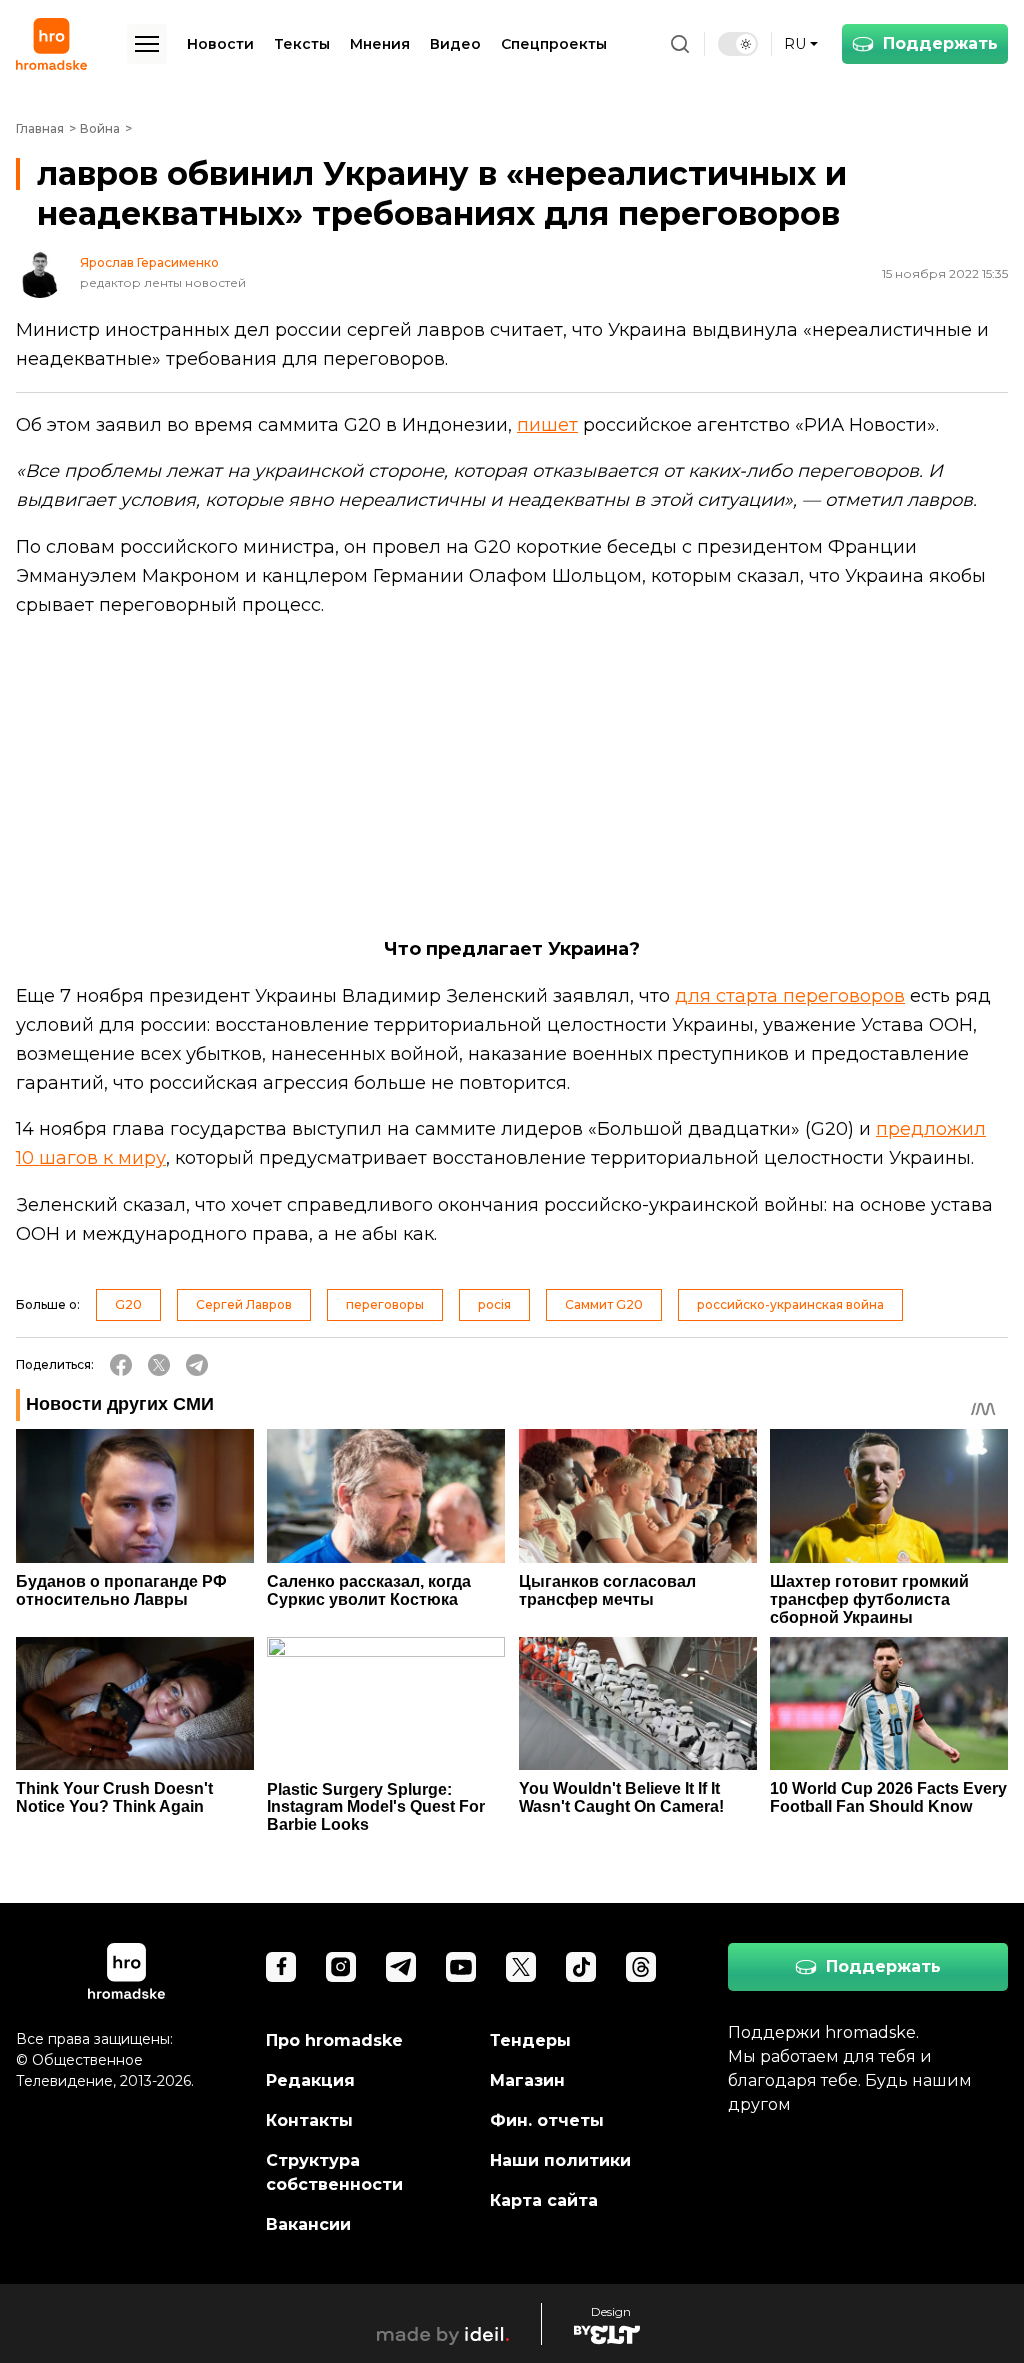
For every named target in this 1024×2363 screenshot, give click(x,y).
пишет (547, 425)
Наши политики (560, 2160)
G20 (128, 1304)
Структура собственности (334, 2172)
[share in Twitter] (159, 1365)
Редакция (310, 2080)
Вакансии (308, 2224)
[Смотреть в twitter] (521, 1967)
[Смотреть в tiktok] (581, 1967)
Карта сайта (544, 2200)
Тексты (302, 44)
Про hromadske (334, 2040)
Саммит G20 (604, 1304)
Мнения (380, 44)
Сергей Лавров (244, 1304)
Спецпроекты (554, 44)
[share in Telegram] (197, 1365)
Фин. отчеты (547, 2120)
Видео (455, 44)
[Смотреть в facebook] (281, 1967)
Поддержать (940, 43)
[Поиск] (680, 44)
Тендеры (530, 2040)
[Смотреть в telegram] (401, 1967)
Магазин (527, 2080)
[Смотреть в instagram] (341, 1967)
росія (494, 1304)
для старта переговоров (790, 996)
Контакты (309, 2120)
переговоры (385, 1304)
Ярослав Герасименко (149, 263)
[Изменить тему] (738, 44)
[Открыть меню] (147, 44)
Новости (220, 44)
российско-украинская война (790, 1304)
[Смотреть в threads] (641, 1967)
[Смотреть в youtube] (461, 1967)
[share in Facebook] (121, 1365)
